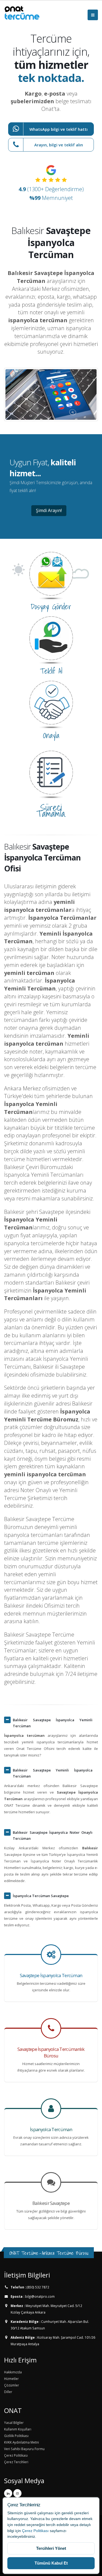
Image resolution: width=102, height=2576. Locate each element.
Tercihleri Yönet (51, 2548)
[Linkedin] (8, 2493)
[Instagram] (17, 2493)
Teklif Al (51, 671)
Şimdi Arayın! (49, 510)
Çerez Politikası (35, 2531)
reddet (20, 2525)
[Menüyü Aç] (93, 15)
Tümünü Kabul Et (51, 2563)
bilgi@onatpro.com (39, 2296)
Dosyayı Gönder (51, 607)
